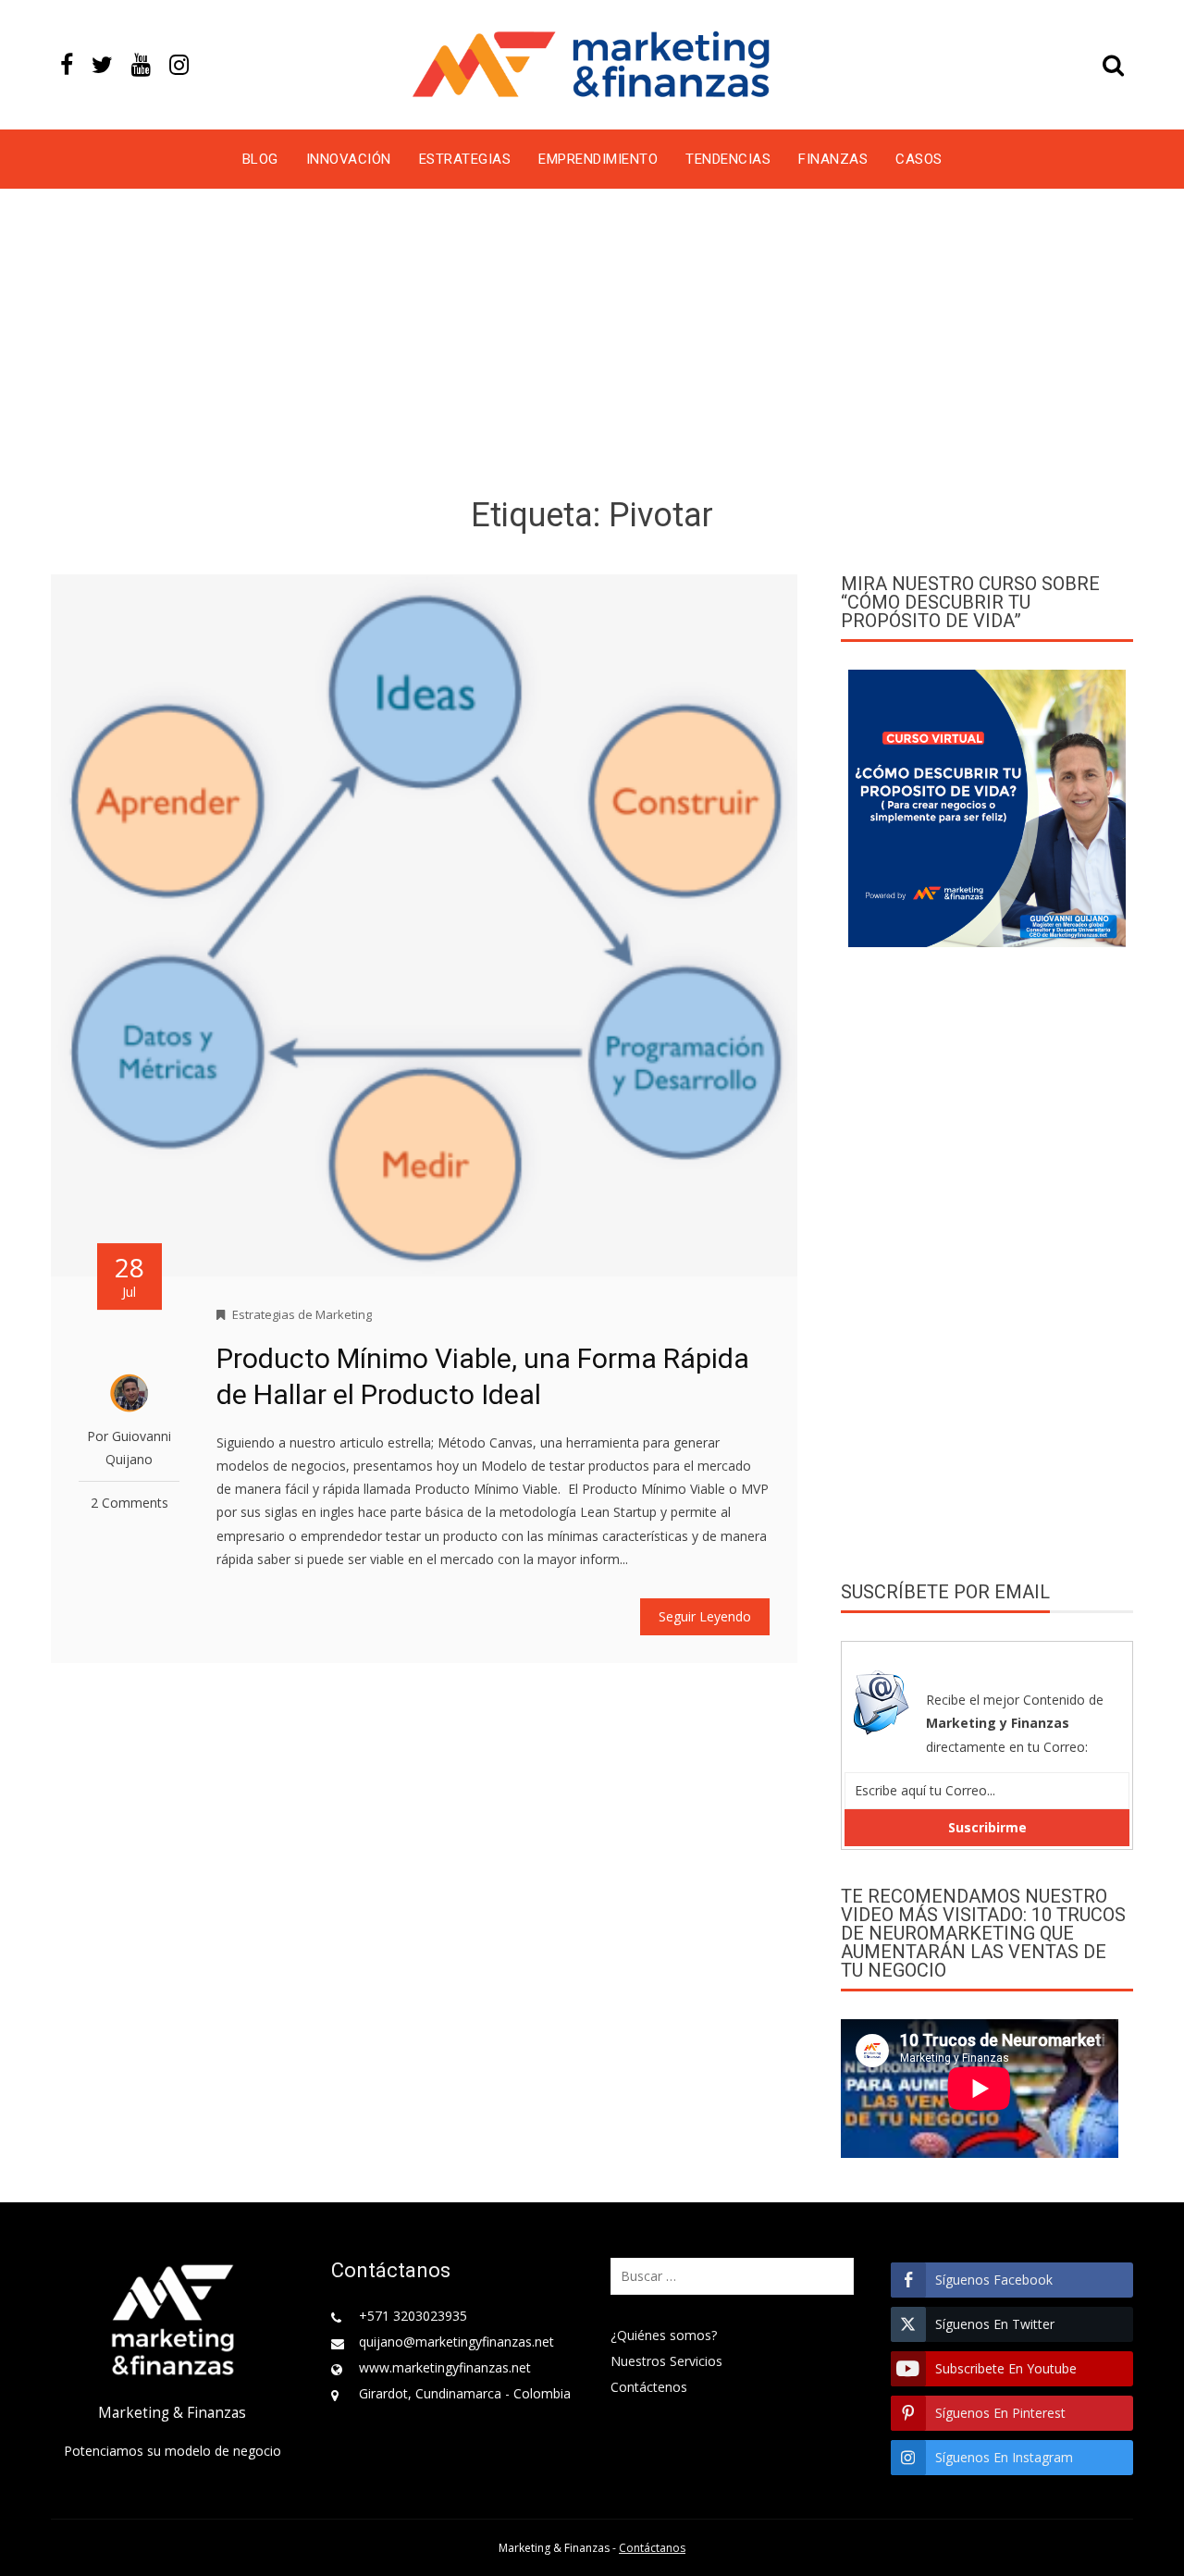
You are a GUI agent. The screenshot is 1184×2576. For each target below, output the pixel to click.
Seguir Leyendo (705, 1616)
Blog (260, 159)
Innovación (349, 159)
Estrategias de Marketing (302, 1314)
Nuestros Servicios (666, 2361)
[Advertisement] (592, 346)
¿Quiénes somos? (664, 2335)
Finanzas (833, 159)
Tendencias (728, 159)
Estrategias (465, 159)
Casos (919, 159)
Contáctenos (649, 2387)
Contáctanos (652, 2548)
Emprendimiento (598, 159)
